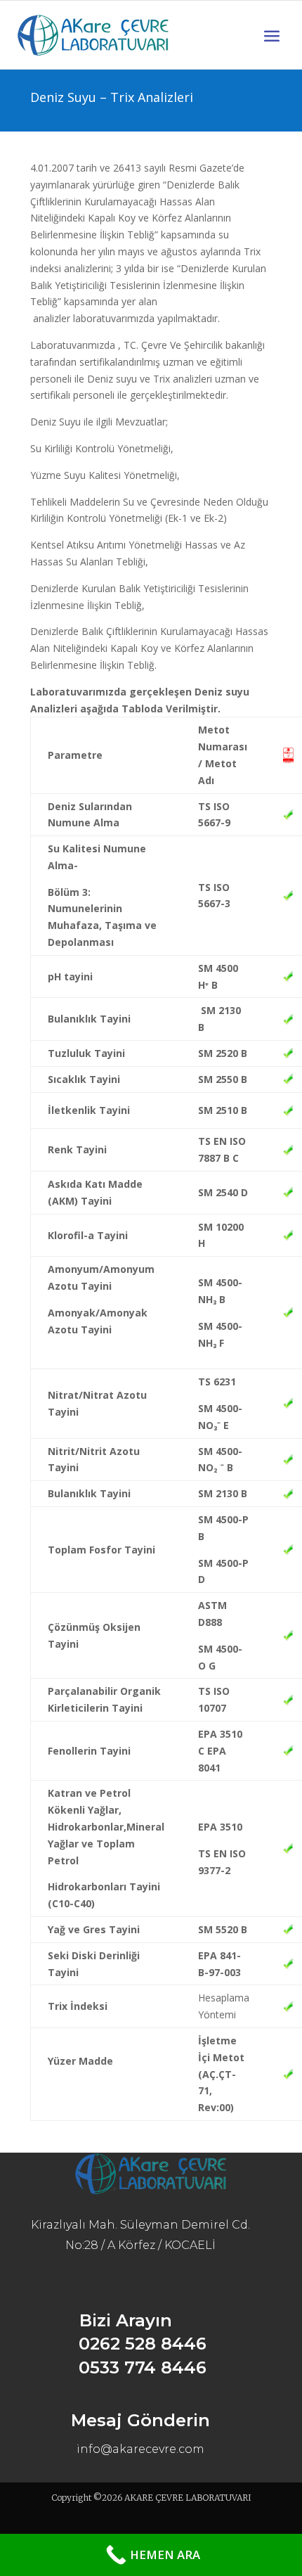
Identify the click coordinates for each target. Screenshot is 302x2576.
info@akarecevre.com (140, 2449)
